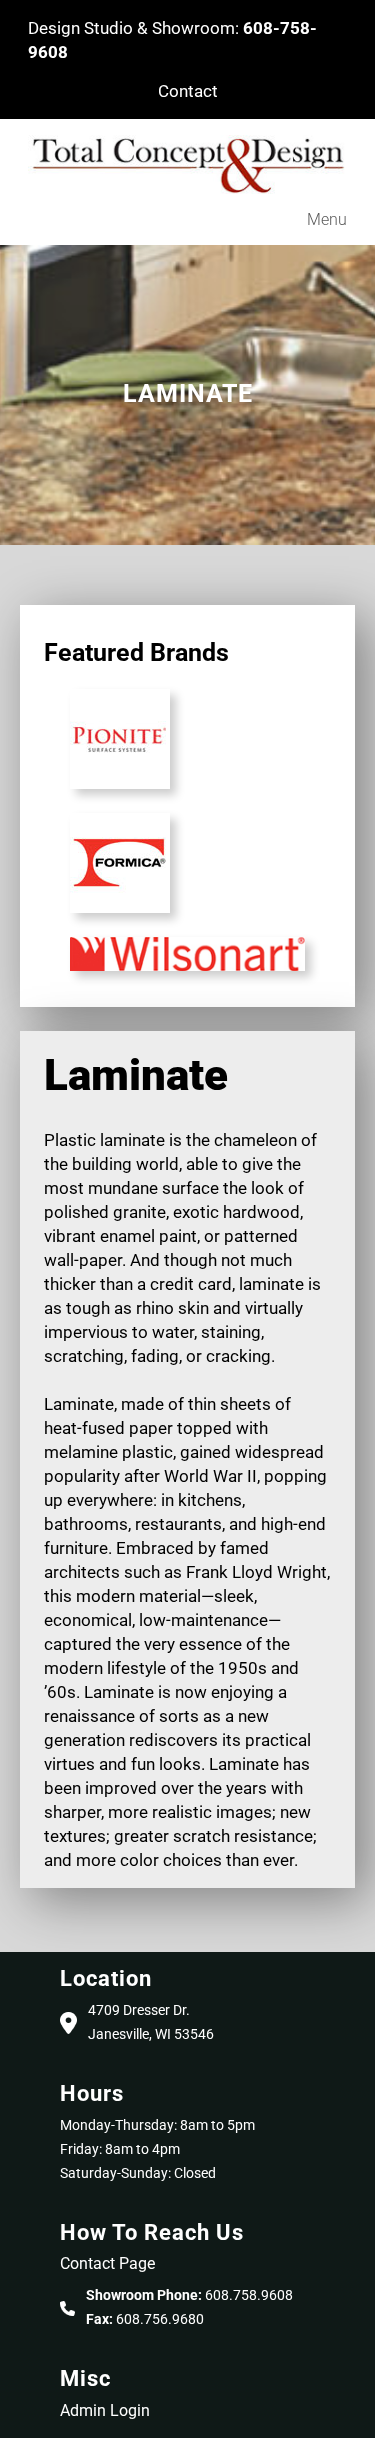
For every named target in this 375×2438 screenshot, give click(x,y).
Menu (327, 219)
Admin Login (105, 2410)
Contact (188, 91)
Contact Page (107, 2263)
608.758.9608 (249, 2295)
